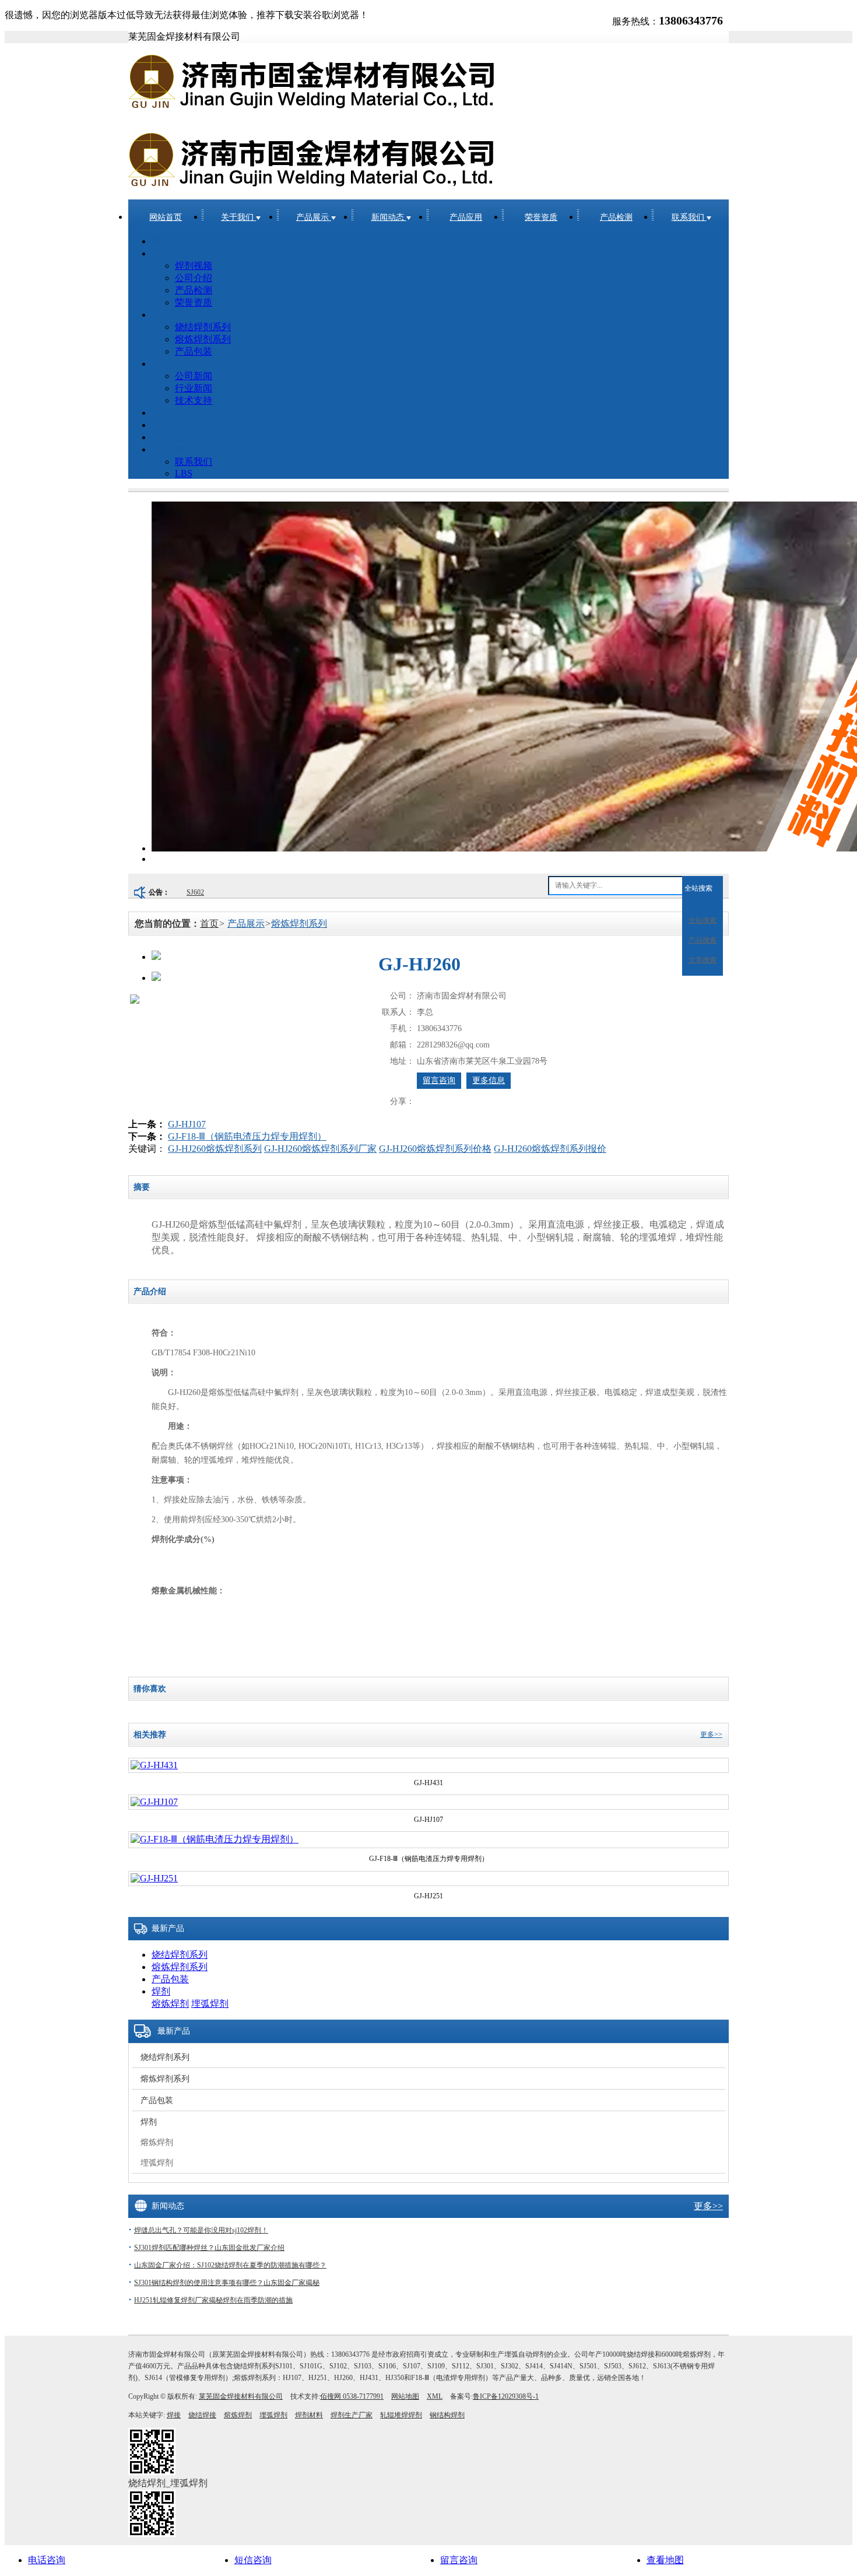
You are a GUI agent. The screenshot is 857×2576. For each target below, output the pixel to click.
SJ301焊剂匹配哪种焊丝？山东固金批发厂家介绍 (209, 2248)
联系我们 (689, 217)
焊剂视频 (194, 266)
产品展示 (314, 217)
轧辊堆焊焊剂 (401, 2415)
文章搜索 (703, 960)
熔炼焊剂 (170, 2004)
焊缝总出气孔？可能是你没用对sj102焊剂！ (201, 2230)
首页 (209, 923)
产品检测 (616, 217)
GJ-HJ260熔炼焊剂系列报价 (550, 1149)
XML (435, 2396)
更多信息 (489, 1080)
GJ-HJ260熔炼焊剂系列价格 (435, 1149)
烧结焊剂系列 (203, 327)
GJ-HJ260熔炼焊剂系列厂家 (320, 1149)
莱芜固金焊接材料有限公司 (241, 2396)
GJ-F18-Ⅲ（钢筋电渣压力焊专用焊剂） (247, 1136)
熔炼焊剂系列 (203, 339)
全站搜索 (698, 888)
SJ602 (195, 892)
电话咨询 (47, 2560)
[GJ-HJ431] (154, 1765)
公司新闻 (194, 376)
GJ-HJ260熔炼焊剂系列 (215, 1149)
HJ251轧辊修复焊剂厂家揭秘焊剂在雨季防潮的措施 (213, 2300)
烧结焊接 (202, 2415)
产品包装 (194, 351)
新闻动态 (389, 217)
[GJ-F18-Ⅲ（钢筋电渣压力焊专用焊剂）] (215, 1839)
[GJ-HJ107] (154, 1802)
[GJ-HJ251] (154, 1878)
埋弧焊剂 (210, 2004)
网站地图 (405, 2396)
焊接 (174, 2415)
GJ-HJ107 (187, 1124)
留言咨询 (439, 1080)
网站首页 (166, 217)
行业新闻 (194, 388)
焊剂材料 (309, 2415)
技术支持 (194, 400)
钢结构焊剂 (447, 2415)
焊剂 (161, 1991)
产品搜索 (703, 940)
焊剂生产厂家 (352, 2415)
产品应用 (466, 217)
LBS (184, 473)
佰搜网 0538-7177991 (352, 2396)
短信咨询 (253, 2560)
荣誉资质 (541, 217)
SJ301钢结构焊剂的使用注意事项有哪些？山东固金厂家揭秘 (227, 2283)
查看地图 (665, 2560)
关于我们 (238, 217)
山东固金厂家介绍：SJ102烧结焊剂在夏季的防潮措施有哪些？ (230, 2265)
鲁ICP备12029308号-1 (506, 2396)
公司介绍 (194, 278)
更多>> (711, 1734)
